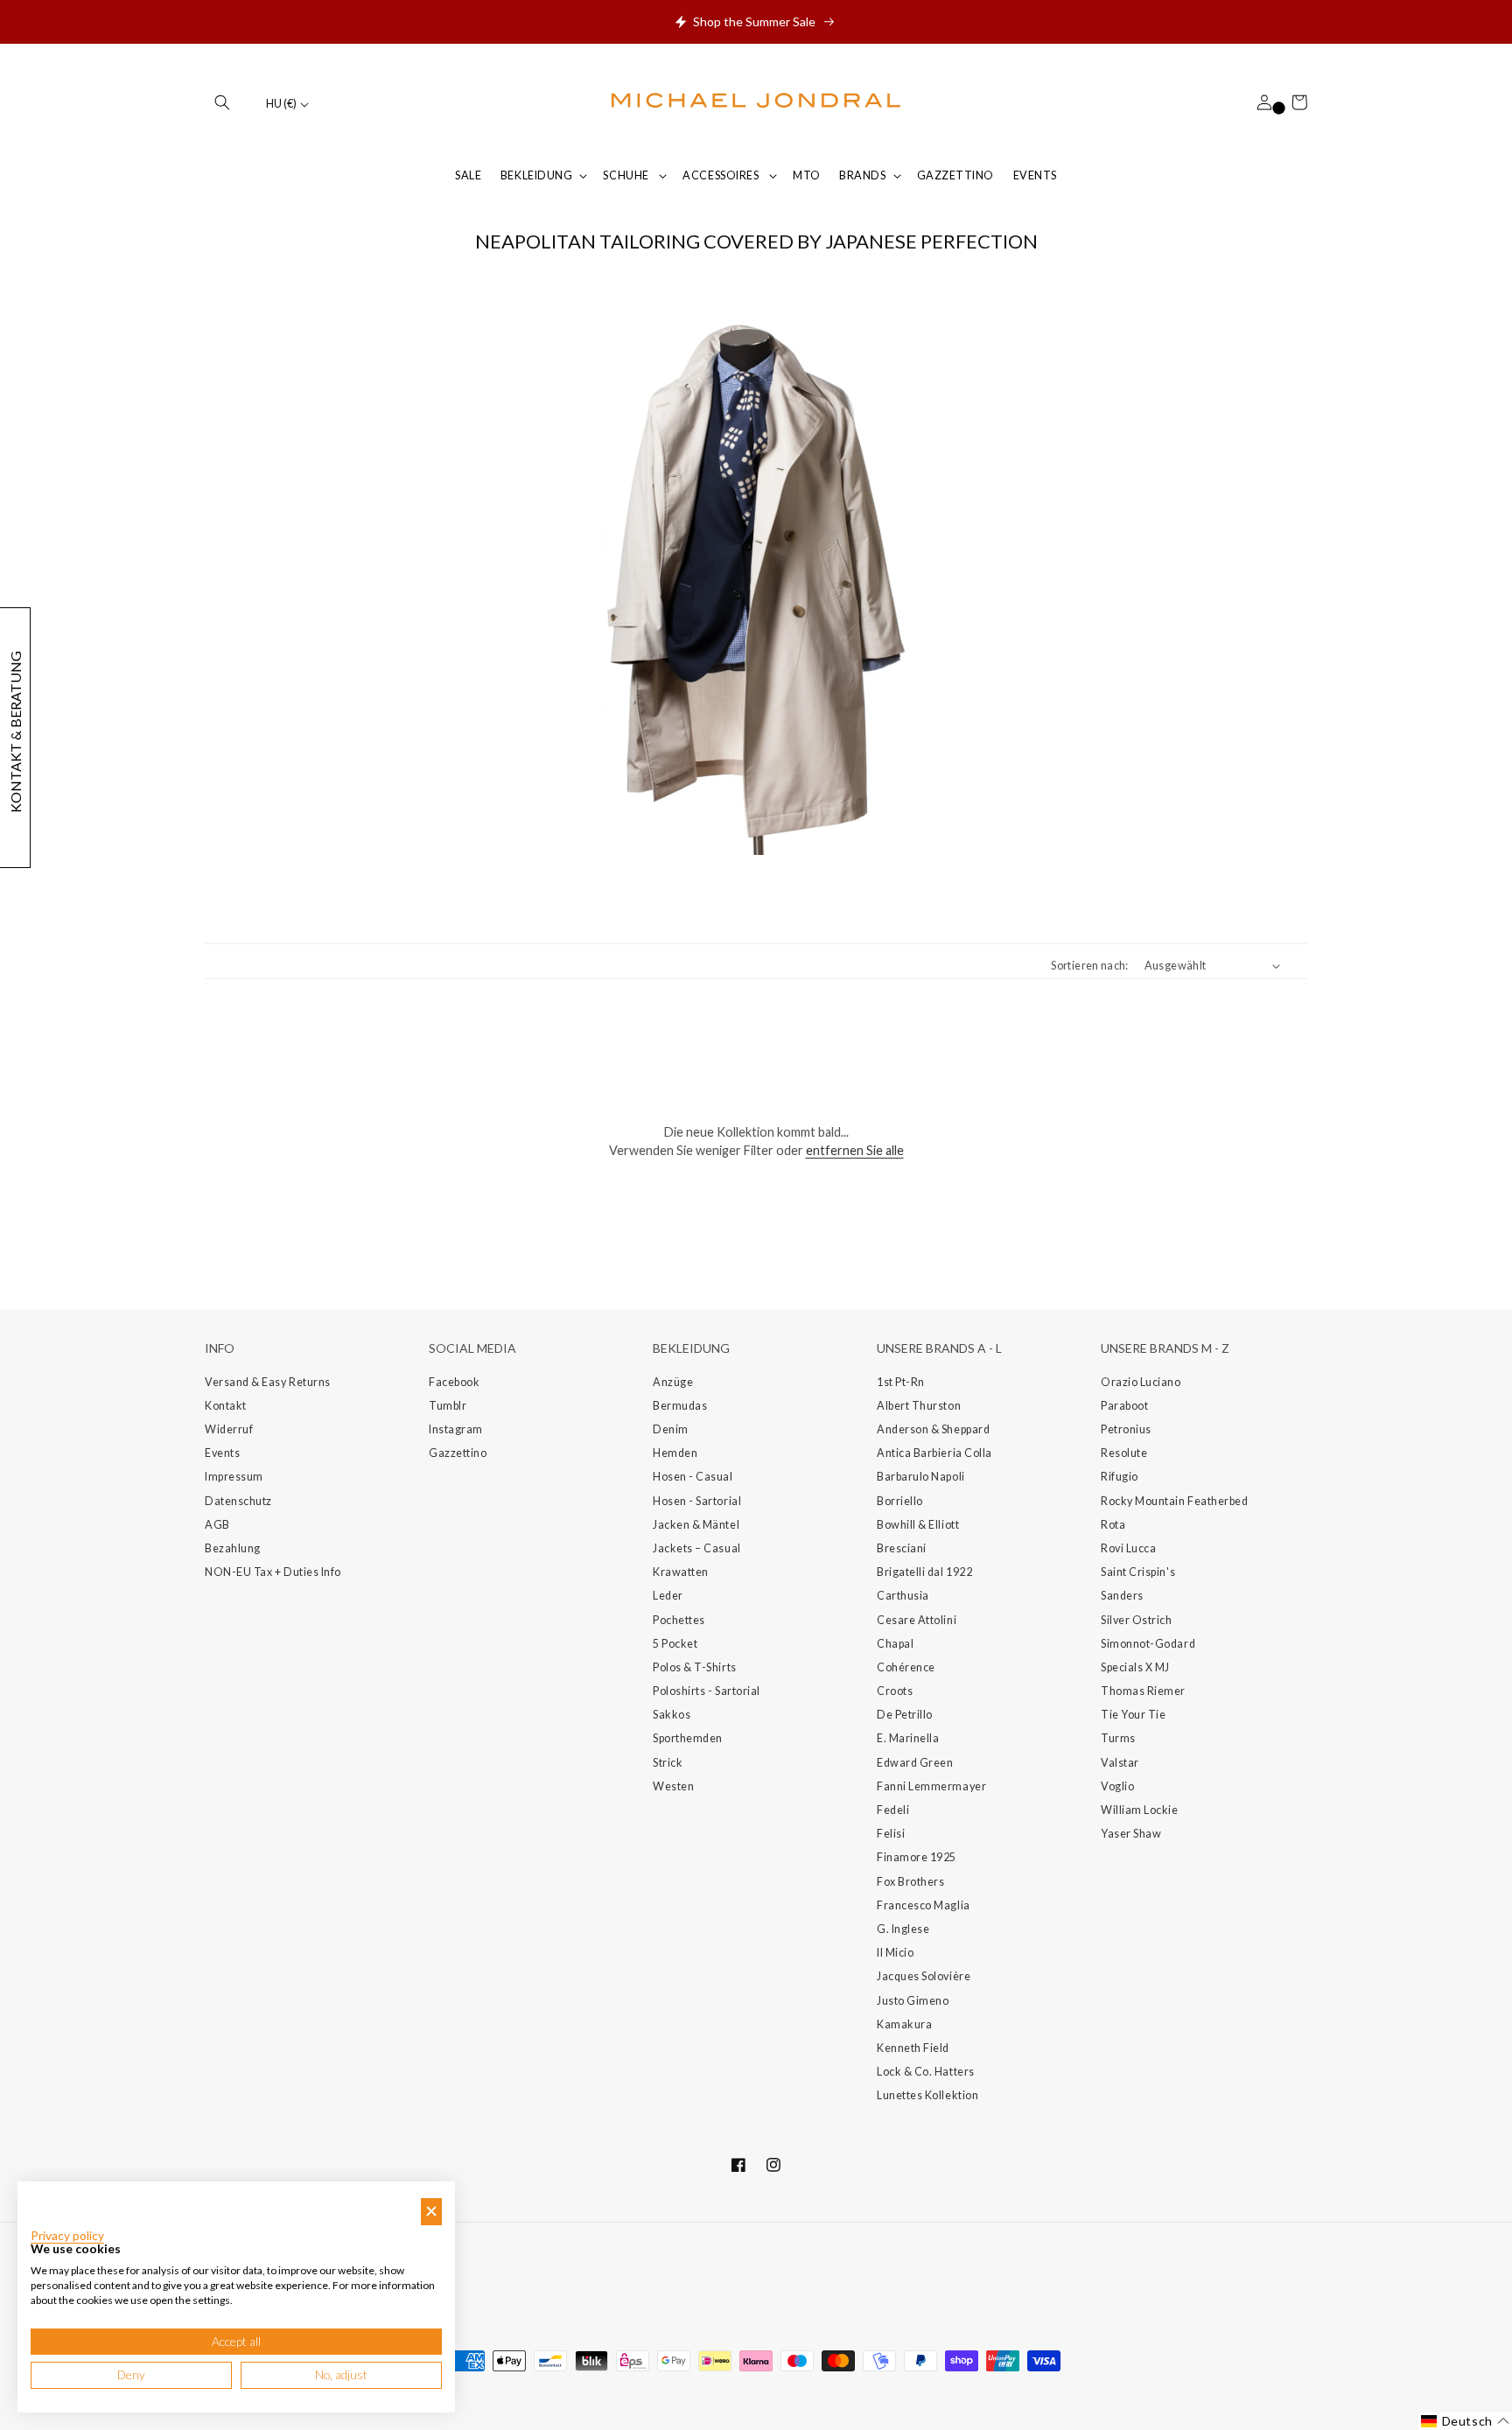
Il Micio (895, 1953)
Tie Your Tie (1133, 1715)
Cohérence (906, 1667)
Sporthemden (688, 1738)
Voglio (1117, 1786)
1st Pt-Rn (901, 1382)
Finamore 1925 (917, 1857)
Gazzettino (458, 1453)
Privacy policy (67, 2236)
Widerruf (229, 1429)
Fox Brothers (910, 1882)
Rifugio (1120, 1477)
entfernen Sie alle (855, 1150)
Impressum (234, 1477)
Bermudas (680, 1406)
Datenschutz (238, 1501)
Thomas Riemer (1143, 1691)
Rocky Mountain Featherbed (1175, 1501)
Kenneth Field (913, 2048)
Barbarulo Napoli (921, 1477)
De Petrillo (905, 1715)
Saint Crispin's (1138, 1572)
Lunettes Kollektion (927, 2095)
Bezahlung (233, 1548)
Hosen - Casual (693, 1477)
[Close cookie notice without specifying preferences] (431, 2212)
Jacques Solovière (924, 1976)
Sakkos (672, 1715)
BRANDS (862, 175)
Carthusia (903, 1596)
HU (281, 104)
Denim (671, 1429)
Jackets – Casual (697, 1548)
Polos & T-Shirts (695, 1667)
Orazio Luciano (1141, 1382)
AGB (217, 1525)
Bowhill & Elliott (918, 1525)
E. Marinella (908, 1738)
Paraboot (1124, 1406)
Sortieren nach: (1089, 966)
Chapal (895, 1644)
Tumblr (448, 1406)
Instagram (456, 1429)
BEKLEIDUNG (536, 175)
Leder (668, 1596)
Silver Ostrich (1137, 1620)
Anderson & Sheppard (933, 1429)
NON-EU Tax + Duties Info (273, 1572)
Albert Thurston (919, 1406)
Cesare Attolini (917, 1620)
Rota (1113, 1525)
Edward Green (915, 1763)
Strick (668, 1763)
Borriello (900, 1501)
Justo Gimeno (913, 2001)
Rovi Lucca (1128, 1548)
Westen (673, 1786)
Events (222, 1453)
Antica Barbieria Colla (934, 1453)
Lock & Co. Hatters (926, 2072)
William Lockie (1140, 1810)
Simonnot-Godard (1148, 1644)
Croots (895, 1691)
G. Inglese (903, 1929)
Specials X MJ (1135, 1667)
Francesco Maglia (924, 1905)
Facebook (454, 1382)
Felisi (891, 1834)
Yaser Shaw (1131, 1834)
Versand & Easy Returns (268, 1382)
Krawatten (681, 1572)
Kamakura (904, 2024)
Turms (1118, 1738)
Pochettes (679, 1620)
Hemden (675, 1453)
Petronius (1126, 1429)
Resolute (1124, 1453)
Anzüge (673, 1382)
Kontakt (226, 1406)
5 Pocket (675, 1644)
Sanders (1122, 1596)
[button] (222, 102)
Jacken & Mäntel (696, 1525)
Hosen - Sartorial (697, 1501)
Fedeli (893, 1810)
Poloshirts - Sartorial (707, 1691)
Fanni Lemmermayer (931, 1786)
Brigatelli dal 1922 (924, 1572)
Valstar (1120, 1763)
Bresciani (902, 1548)
